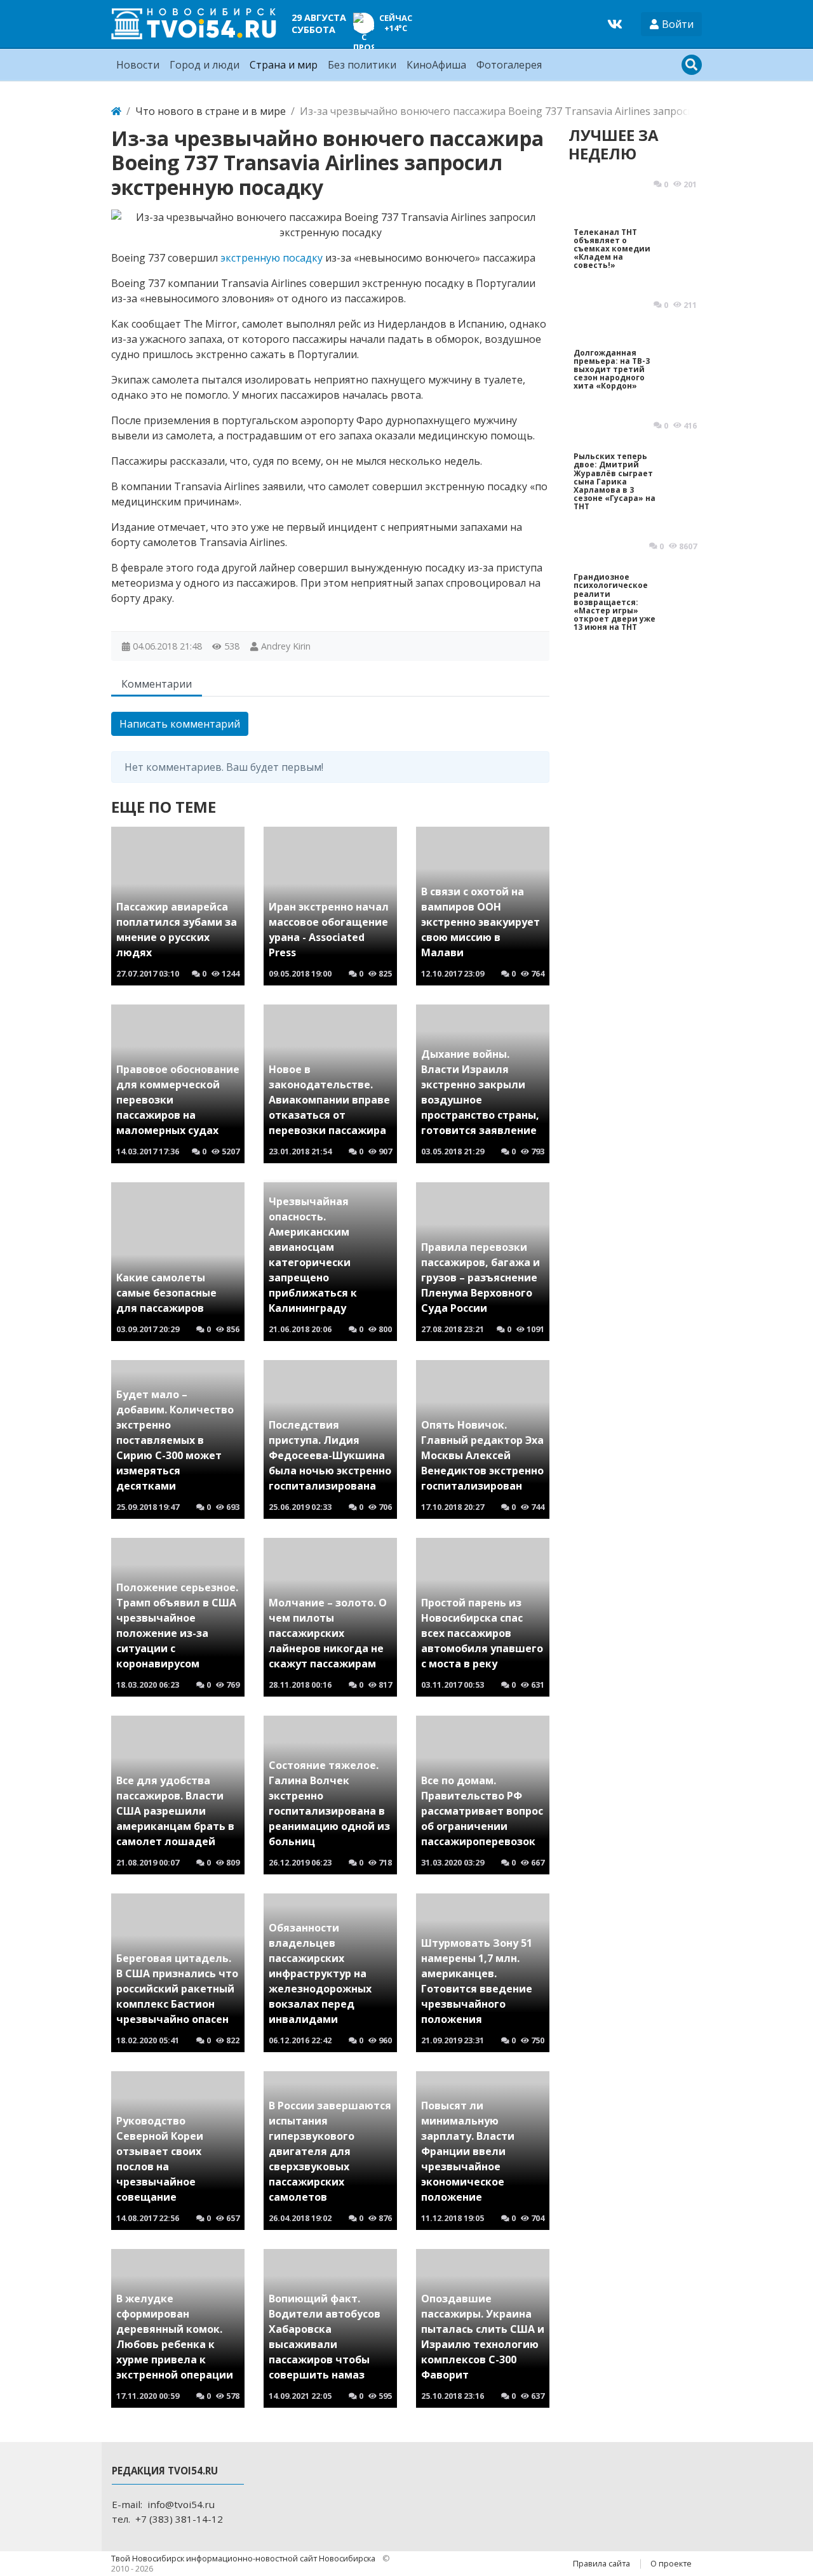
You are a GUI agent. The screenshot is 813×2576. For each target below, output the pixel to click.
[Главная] (116, 111)
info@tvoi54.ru (181, 2504)
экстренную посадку (272, 258)
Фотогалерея (509, 65)
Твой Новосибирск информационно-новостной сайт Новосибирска (244, 2558)
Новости (138, 65)
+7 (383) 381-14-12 (179, 2519)
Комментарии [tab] (157, 684)
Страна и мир (284, 65)
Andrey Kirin (286, 646)
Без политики (362, 65)
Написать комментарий (180, 724)
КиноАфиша (436, 65)
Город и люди (205, 65)
